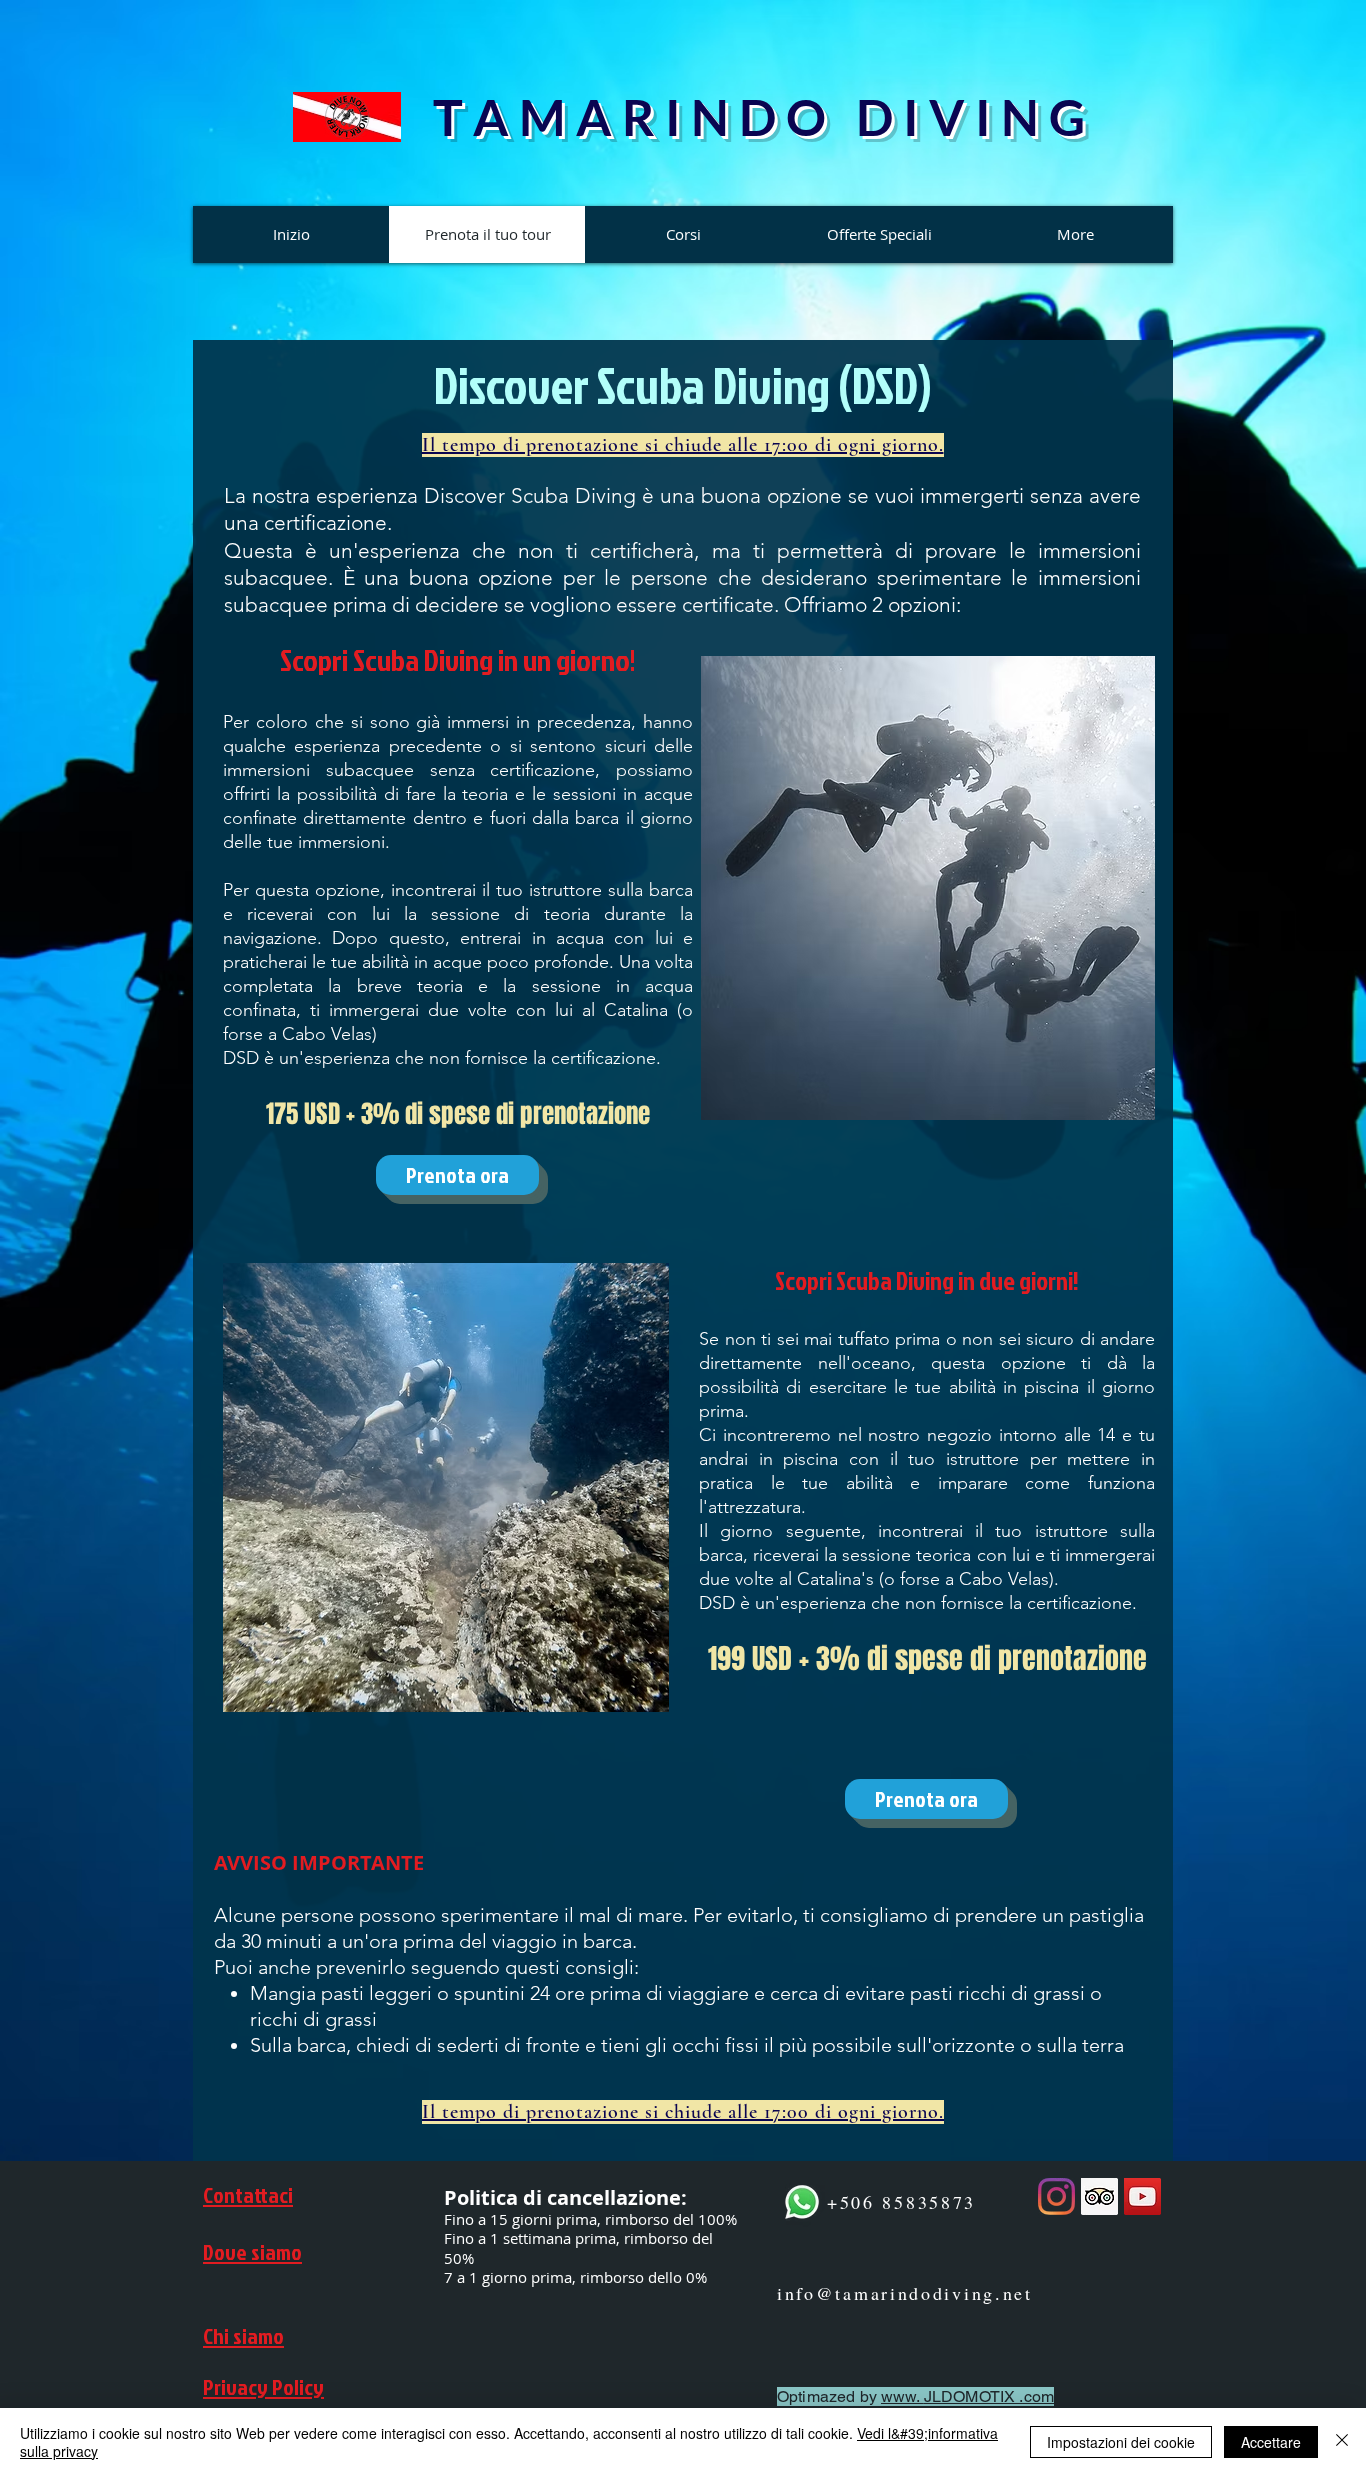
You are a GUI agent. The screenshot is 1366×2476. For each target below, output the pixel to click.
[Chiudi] (1342, 2442)
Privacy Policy (263, 2386)
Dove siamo (252, 2251)
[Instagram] (1056, 2196)
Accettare (1271, 2442)
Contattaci (248, 2194)
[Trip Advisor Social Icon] (1099, 2196)
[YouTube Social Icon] (1142, 2196)
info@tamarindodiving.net (905, 2293)
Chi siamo (243, 2335)
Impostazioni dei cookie (1121, 2442)
